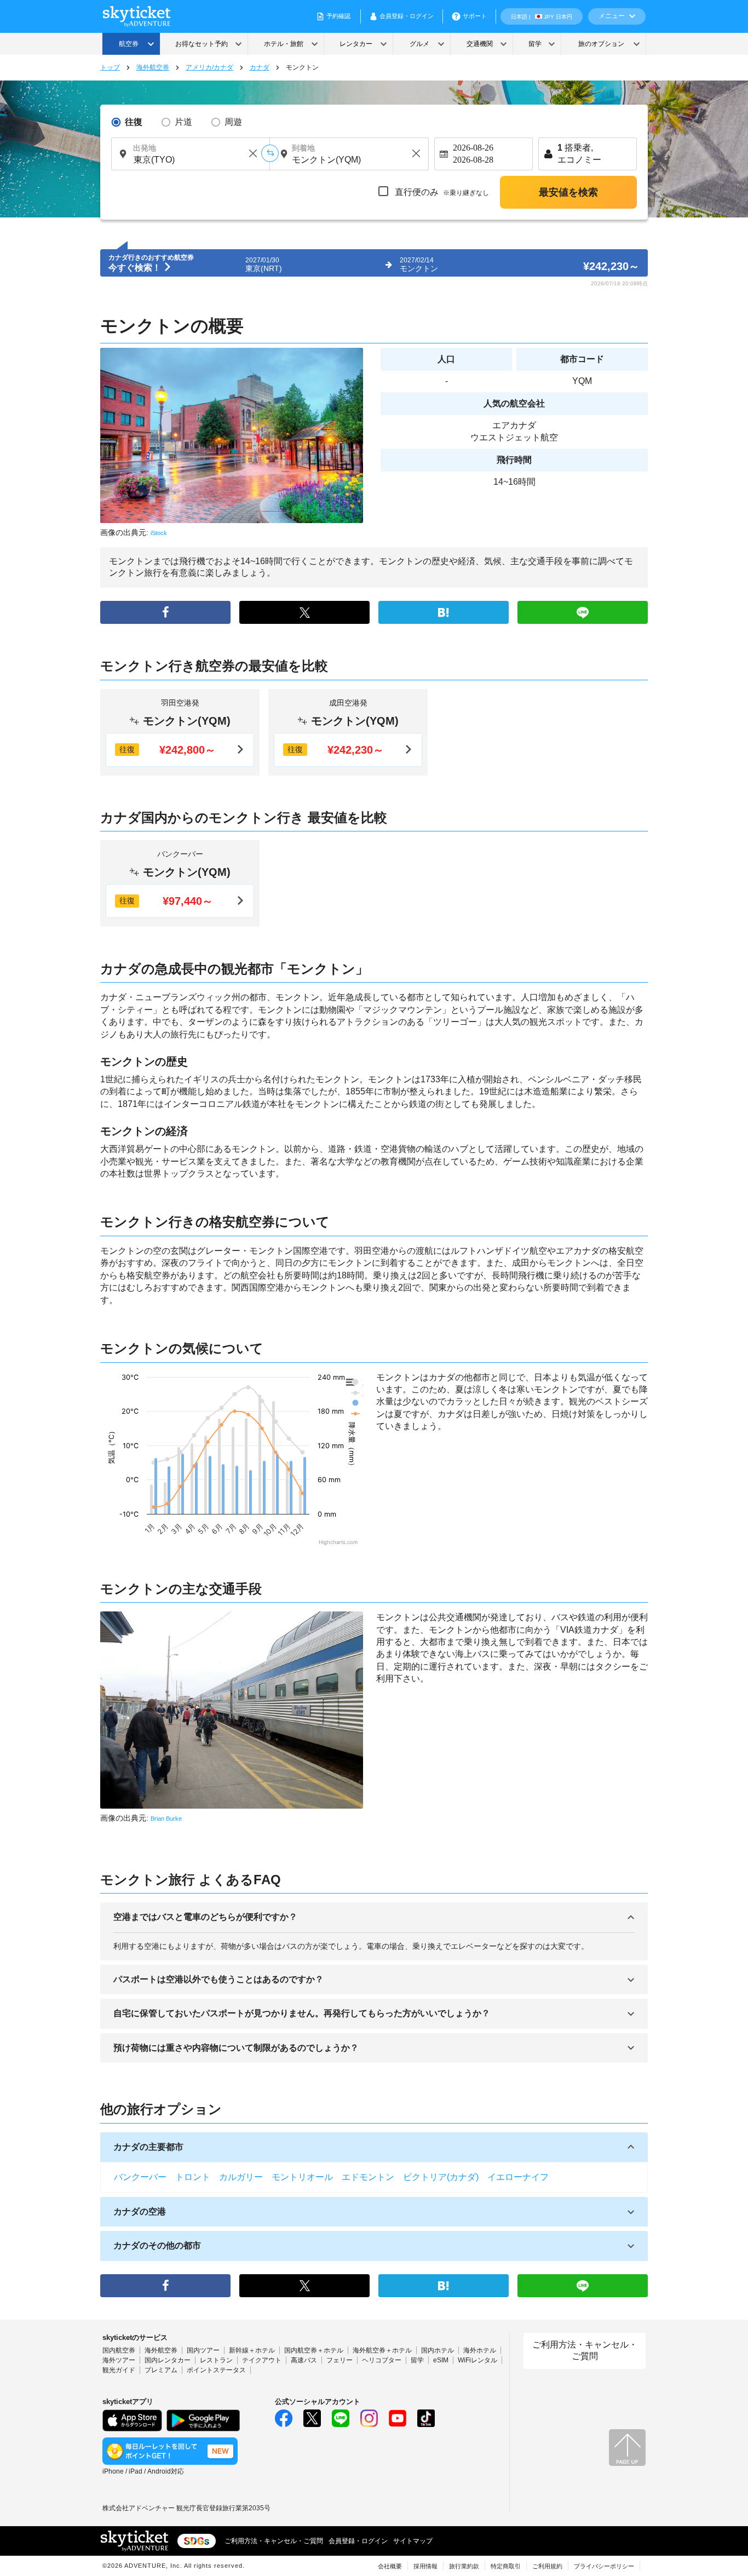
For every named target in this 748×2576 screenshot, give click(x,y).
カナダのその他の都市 (157, 2245)
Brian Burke (166, 1818)
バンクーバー (140, 2177)
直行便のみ (441, 192)
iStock (159, 533)
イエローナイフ (518, 2177)
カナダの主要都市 (148, 2147)
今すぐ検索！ (136, 268)
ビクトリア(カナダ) (441, 2177)
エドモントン (368, 2177)
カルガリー (241, 2177)
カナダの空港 (140, 2211)
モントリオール (302, 2177)
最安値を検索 (568, 192)
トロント (193, 2177)
